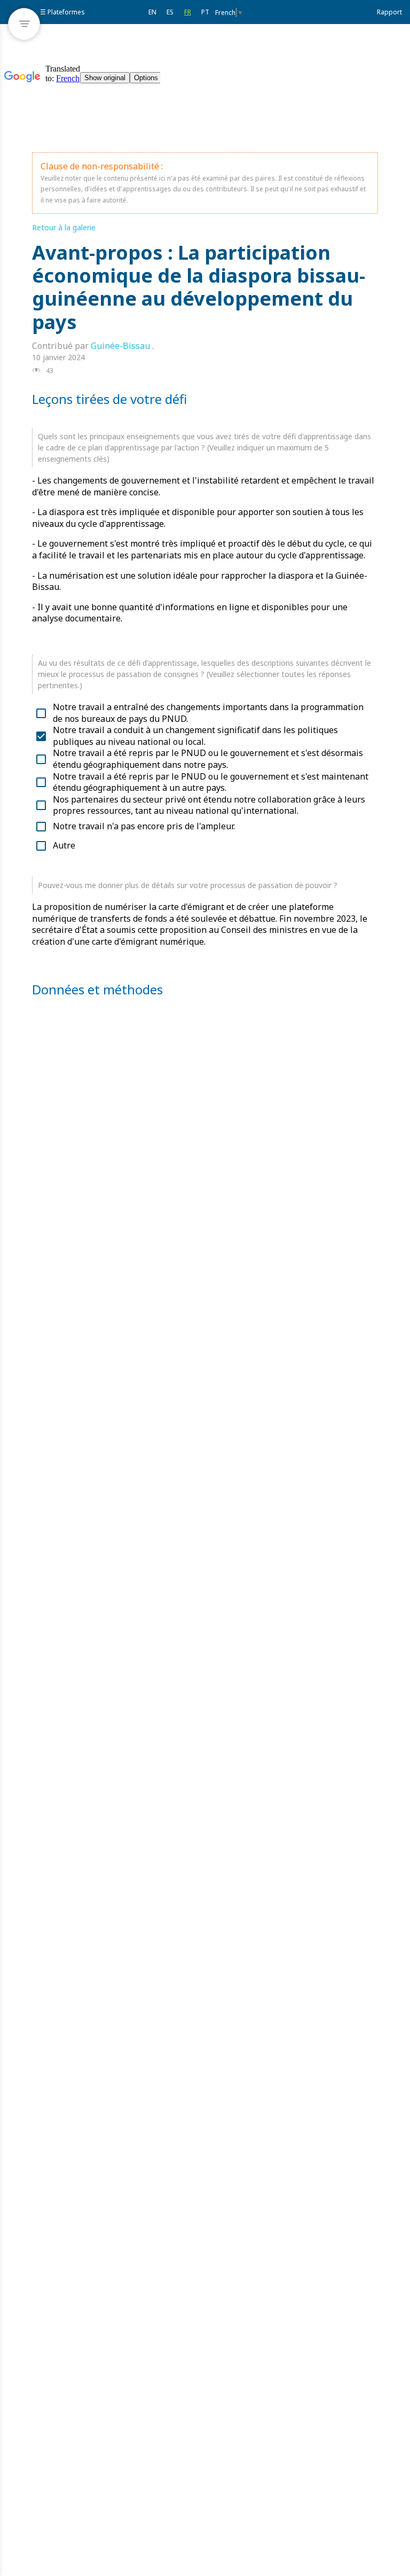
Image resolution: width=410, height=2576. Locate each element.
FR (188, 12)
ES (170, 12)
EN (152, 12)
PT (205, 12)
